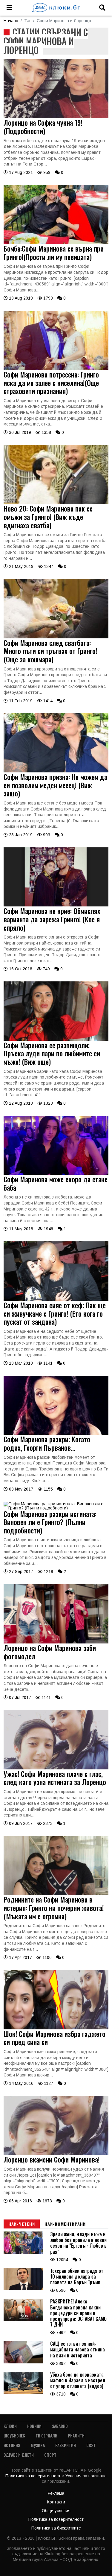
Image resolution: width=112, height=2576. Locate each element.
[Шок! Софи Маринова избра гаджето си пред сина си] (56, 2028)
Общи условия (56, 2511)
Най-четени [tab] (22, 2224)
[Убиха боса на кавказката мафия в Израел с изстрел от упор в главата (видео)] (23, 2392)
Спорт (50, 2455)
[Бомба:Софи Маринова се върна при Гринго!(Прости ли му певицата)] (56, 243)
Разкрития (66, 2445)
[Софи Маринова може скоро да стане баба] (56, 1173)
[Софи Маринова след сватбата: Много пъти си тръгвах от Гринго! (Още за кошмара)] (56, 637)
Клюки (10, 2426)
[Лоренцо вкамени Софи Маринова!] (56, 2154)
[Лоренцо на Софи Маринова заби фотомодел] (56, 1642)
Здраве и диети (19, 2455)
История (12, 2445)
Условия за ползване (86, 2476)
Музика (38, 2445)
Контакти (56, 2502)
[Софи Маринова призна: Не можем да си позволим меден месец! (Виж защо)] (56, 771)
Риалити (76, 2436)
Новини (34, 2426)
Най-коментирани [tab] (65, 2224)
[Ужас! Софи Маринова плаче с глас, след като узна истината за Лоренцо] (56, 1768)
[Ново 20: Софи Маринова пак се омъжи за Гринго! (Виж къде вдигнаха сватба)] (56, 503)
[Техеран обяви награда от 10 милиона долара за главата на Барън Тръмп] (23, 2289)
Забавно (60, 2426)
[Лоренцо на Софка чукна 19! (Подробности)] (56, 117)
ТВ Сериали (46, 2436)
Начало (11, 21)
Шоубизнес (14, 2436)
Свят (91, 2445)
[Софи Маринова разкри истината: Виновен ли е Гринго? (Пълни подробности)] (56, 1508)
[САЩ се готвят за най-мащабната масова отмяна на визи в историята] (23, 2362)
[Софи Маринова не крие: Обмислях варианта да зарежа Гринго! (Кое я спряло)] (56, 905)
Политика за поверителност (34, 2476)
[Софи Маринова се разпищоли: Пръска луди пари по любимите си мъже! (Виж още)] (56, 1039)
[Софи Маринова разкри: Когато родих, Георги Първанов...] (56, 1433)
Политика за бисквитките (56, 2528)
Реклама (56, 2493)
